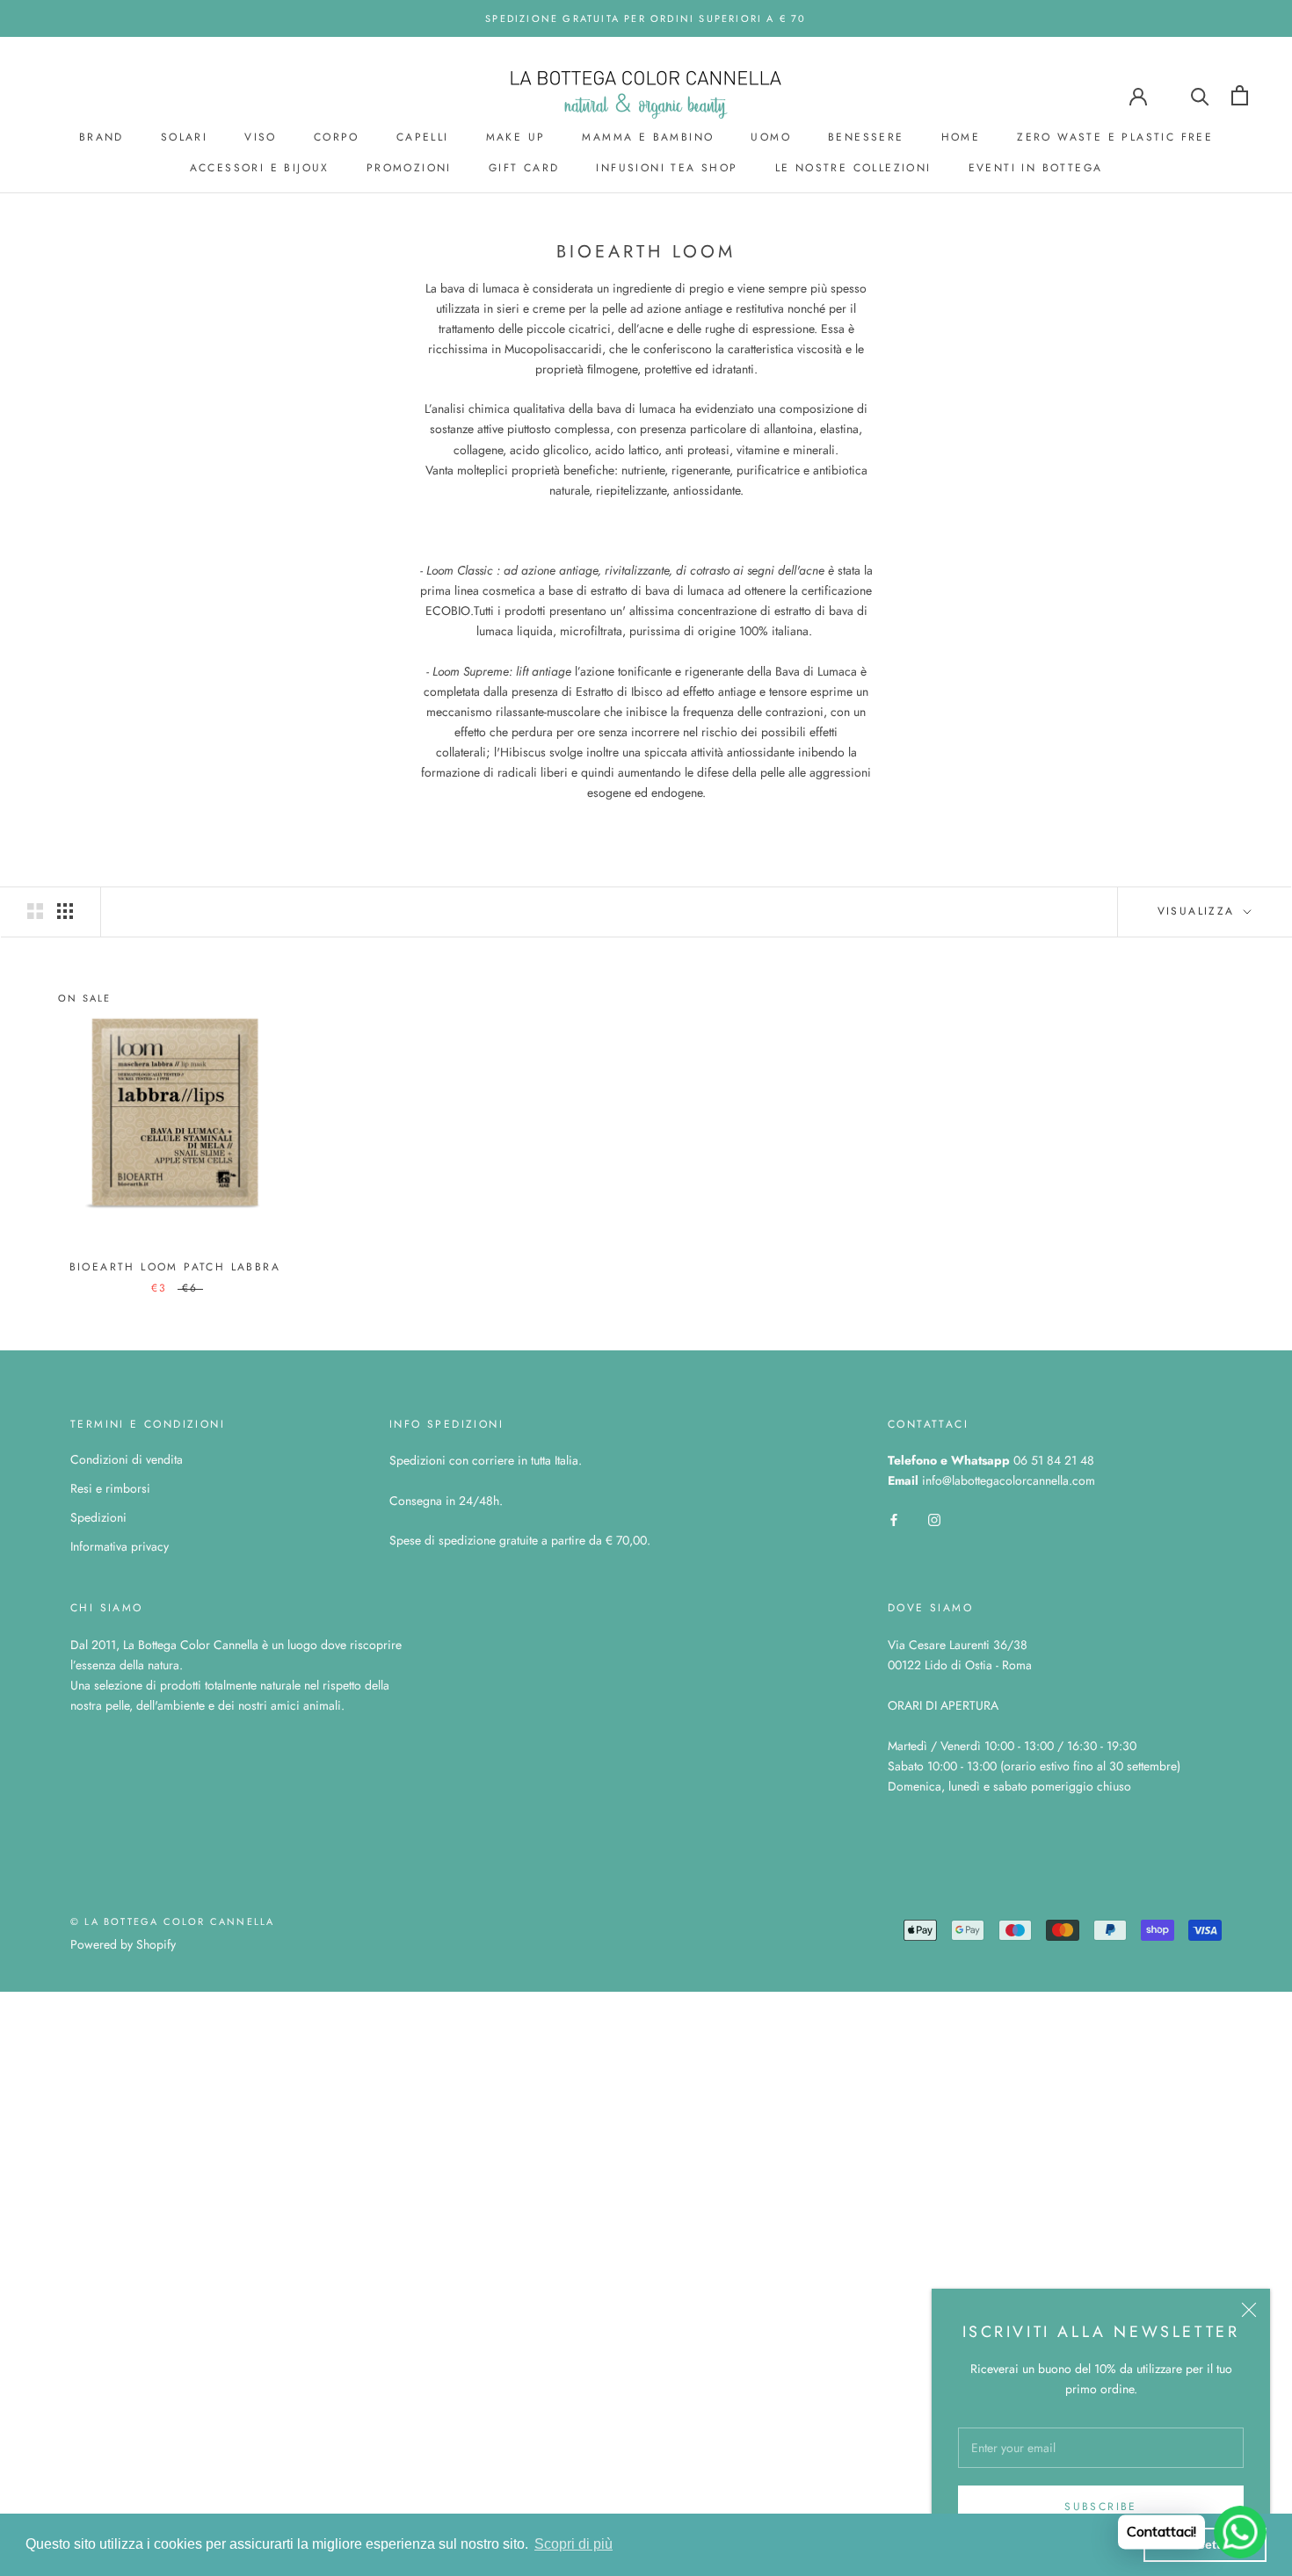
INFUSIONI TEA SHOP (667, 168)
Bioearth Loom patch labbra (175, 1267)
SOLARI (184, 137)
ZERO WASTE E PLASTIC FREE (1115, 137)
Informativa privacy (120, 1546)
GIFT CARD (524, 168)
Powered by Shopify (123, 1944)
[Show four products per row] (65, 911)
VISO (261, 137)
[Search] (1200, 95)
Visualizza (1199, 911)
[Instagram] (934, 1520)
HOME (961, 137)
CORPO (337, 137)
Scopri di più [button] (573, 2544)
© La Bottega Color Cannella (172, 1921)
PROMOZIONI (409, 168)
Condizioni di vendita (127, 1459)
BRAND (102, 137)
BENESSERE (866, 137)
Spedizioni (98, 1517)
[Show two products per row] (35, 911)
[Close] (1249, 2310)
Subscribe (1101, 2507)
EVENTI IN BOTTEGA (1036, 168)
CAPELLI (423, 137)
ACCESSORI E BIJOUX (260, 168)
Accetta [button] (1205, 2544)
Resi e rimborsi (110, 1488)
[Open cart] (1240, 95)
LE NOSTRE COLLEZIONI (853, 168)
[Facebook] (894, 1520)
